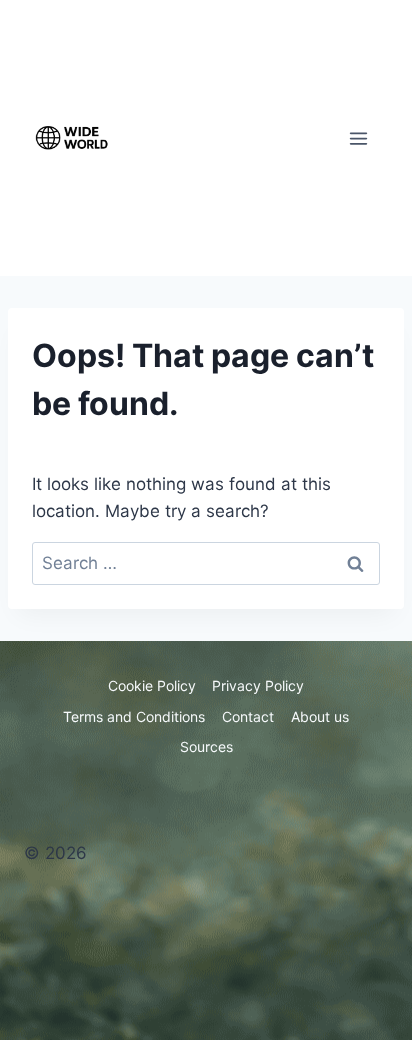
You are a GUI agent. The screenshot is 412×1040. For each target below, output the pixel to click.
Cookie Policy (152, 685)
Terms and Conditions (134, 716)
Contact (248, 716)
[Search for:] (206, 563)
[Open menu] (358, 138)
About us (320, 716)
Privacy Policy (258, 685)
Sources (206, 746)
